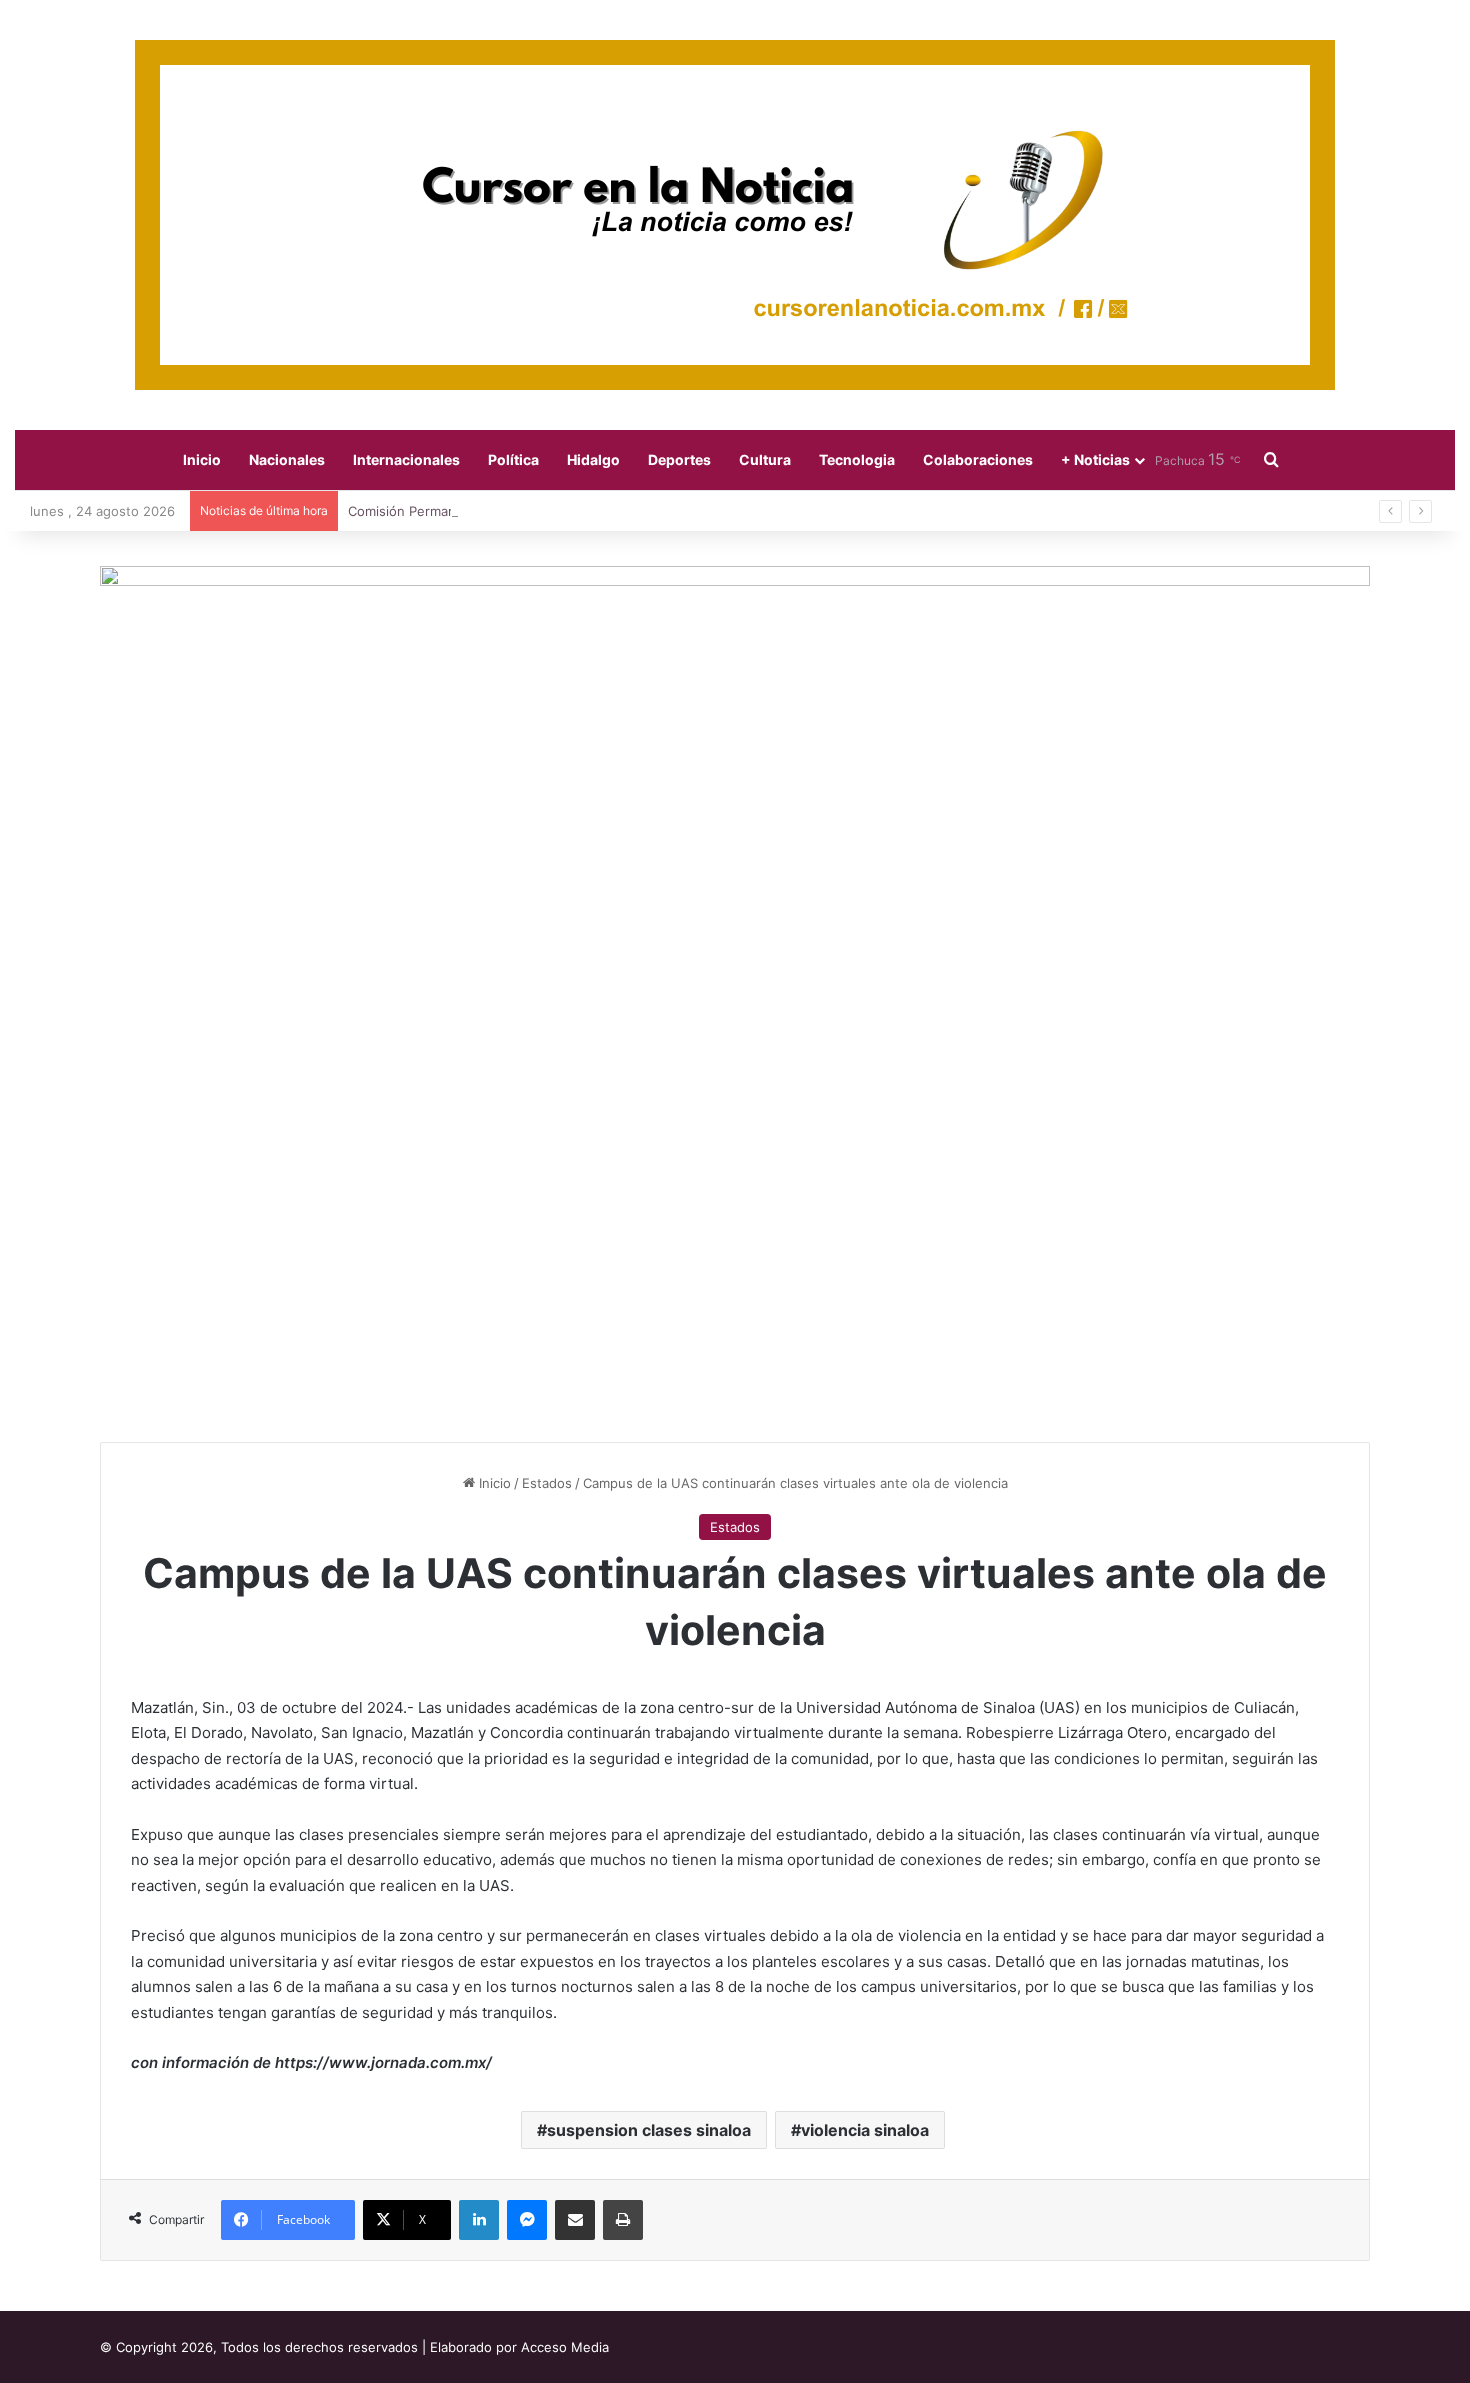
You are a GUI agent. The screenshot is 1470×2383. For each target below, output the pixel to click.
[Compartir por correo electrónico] (575, 2220)
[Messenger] (527, 2220)
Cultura (765, 459)
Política (513, 459)
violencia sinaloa (865, 2130)
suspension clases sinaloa (649, 2130)
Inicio (202, 459)
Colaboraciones (978, 459)
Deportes (679, 459)
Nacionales (287, 459)
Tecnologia (857, 459)
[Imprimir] (623, 2220)
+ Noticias (1095, 459)
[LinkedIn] (479, 2220)
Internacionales (406, 459)
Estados (547, 1483)
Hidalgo (593, 459)
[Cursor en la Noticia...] (735, 215)
